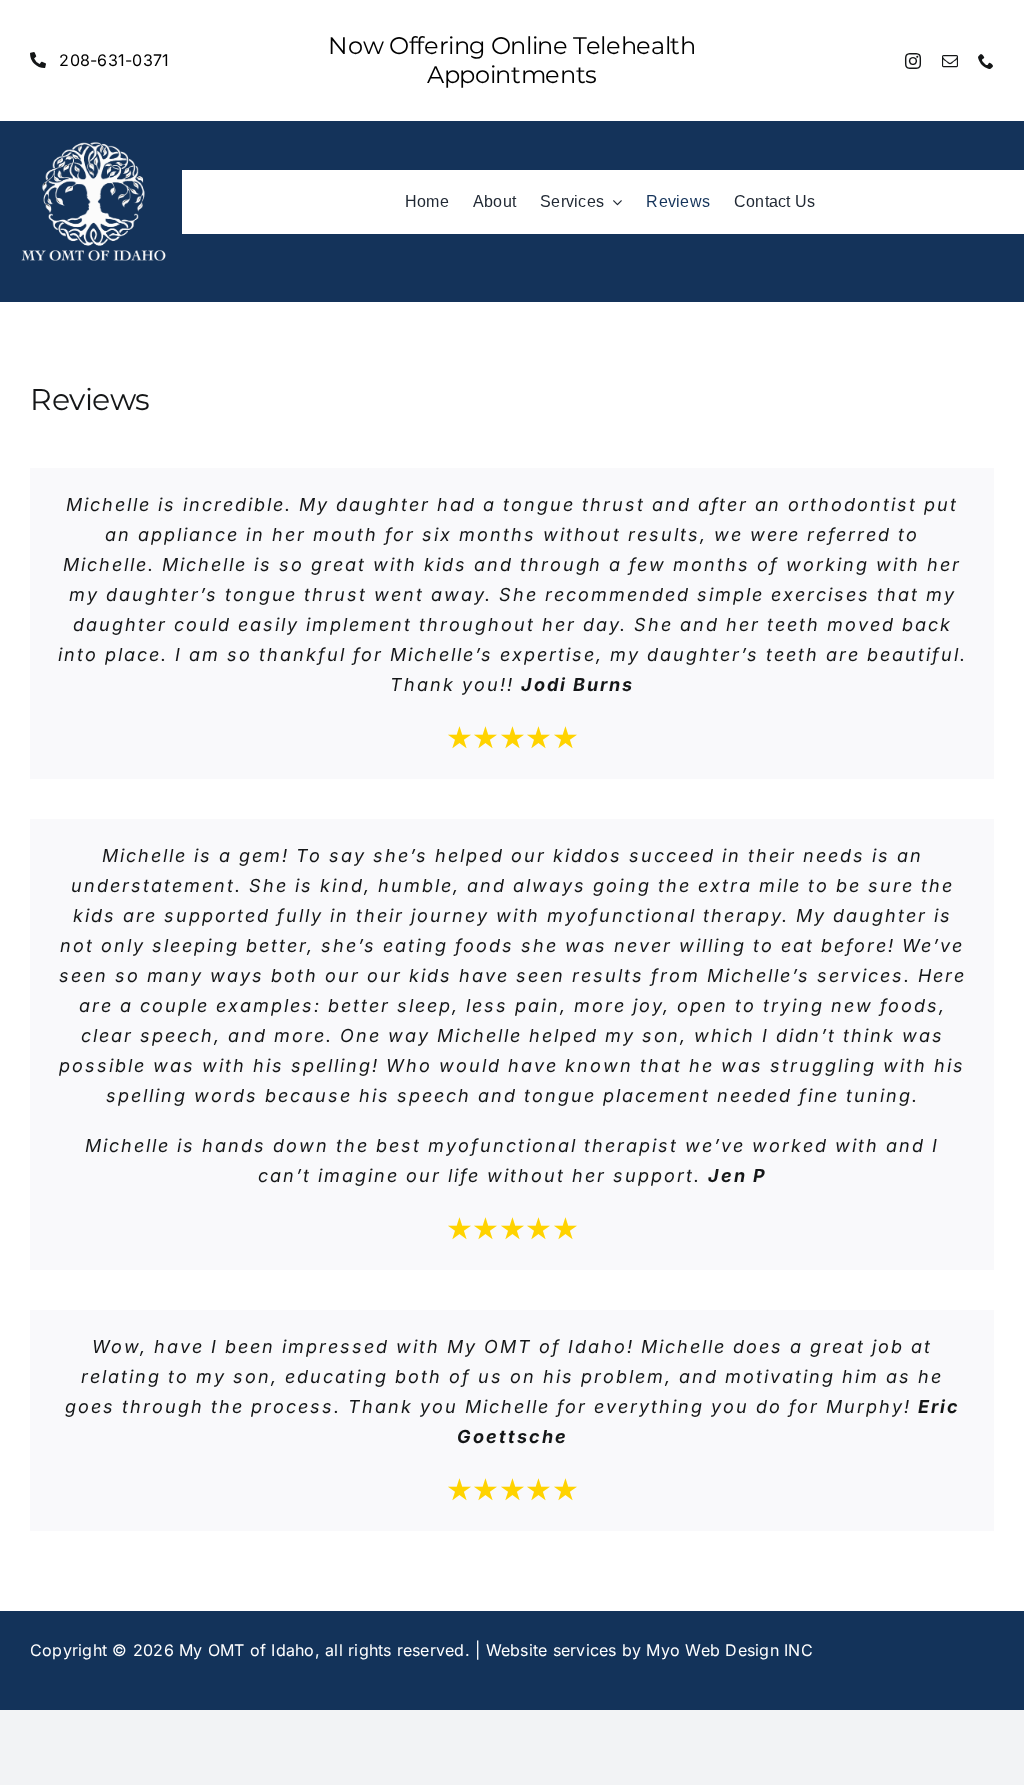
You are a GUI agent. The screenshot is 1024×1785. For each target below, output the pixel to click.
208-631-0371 (114, 60)
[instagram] (913, 61)
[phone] (986, 61)
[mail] (950, 61)
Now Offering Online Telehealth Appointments (511, 60)
